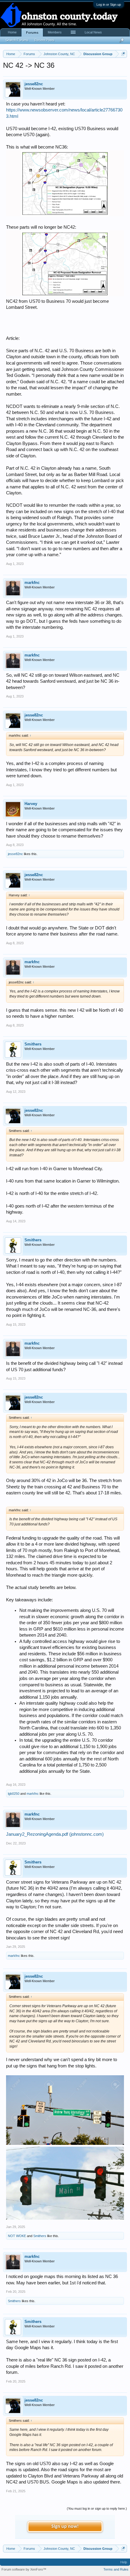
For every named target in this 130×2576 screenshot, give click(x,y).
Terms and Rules (116, 2569)
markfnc (32, 583)
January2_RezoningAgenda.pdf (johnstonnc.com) (55, 1834)
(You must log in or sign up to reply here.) (97, 2509)
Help (124, 2562)
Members (55, 32)
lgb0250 (14, 1794)
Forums (32, 33)
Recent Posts (44, 40)
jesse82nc (34, 84)
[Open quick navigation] (123, 54)
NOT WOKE (17, 2236)
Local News (93, 32)
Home (12, 32)
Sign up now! (65, 2527)
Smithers (33, 1044)
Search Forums (17, 40)
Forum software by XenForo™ (24, 2569)
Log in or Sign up (109, 5)
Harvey (31, 804)
